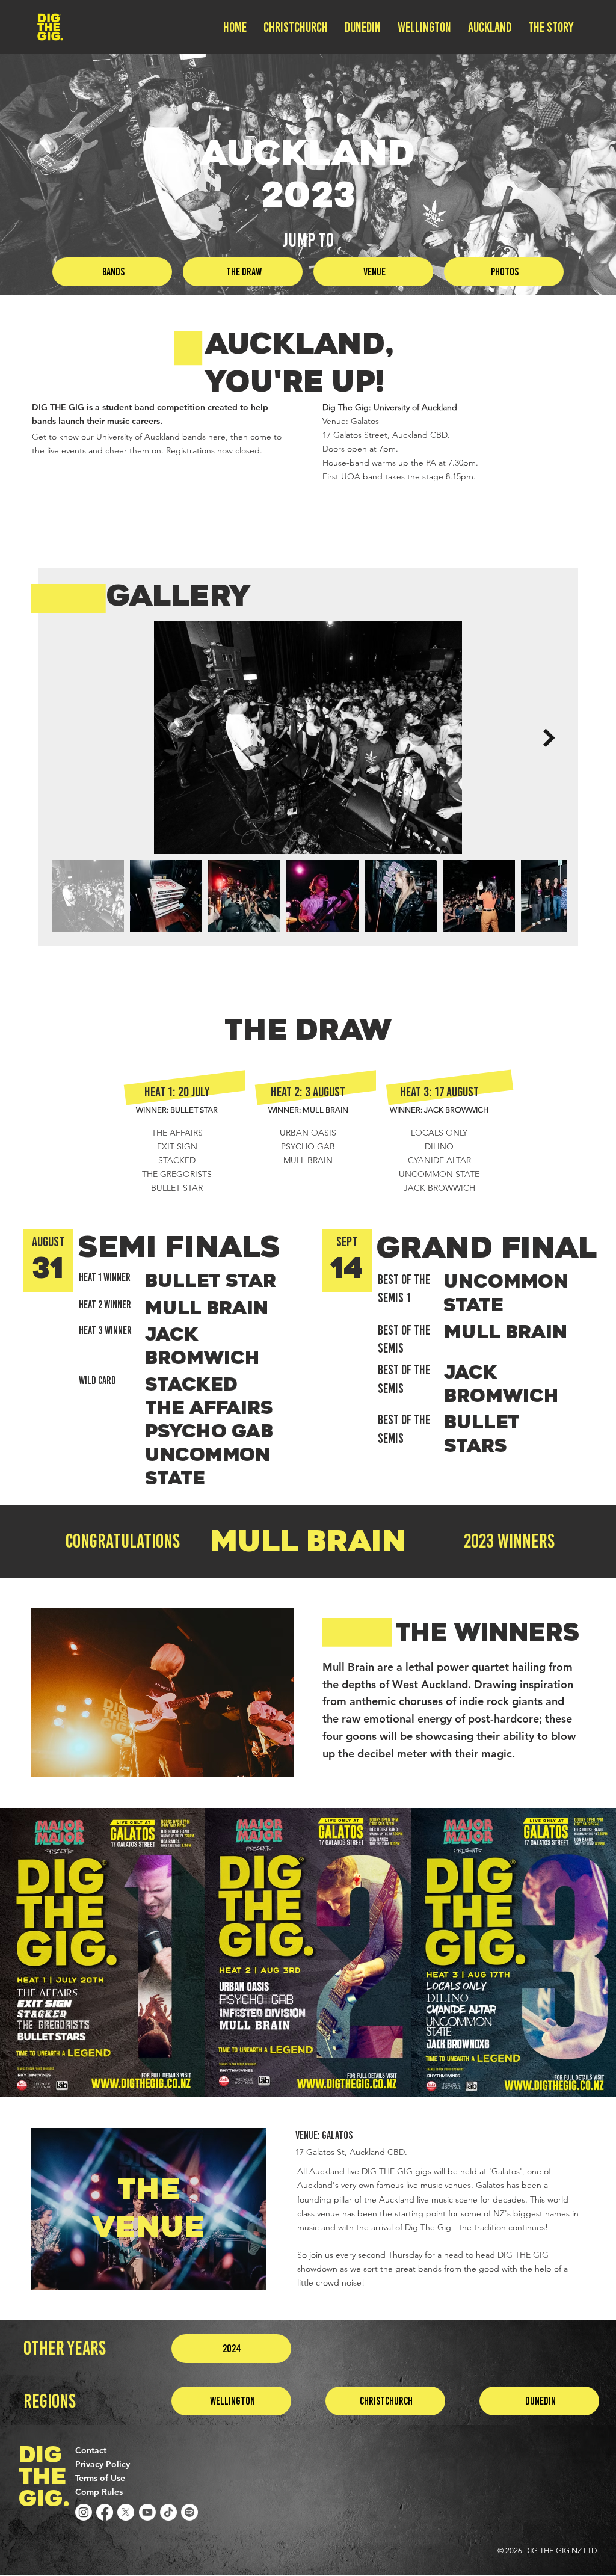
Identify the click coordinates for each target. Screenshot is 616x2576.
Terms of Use (100, 2478)
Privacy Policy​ (103, 2464)
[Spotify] (189, 2512)
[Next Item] (549, 738)
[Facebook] (105, 2512)
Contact (91, 2450)
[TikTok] (168, 2512)
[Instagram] (84, 2512)
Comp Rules (99, 2492)
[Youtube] (147, 2512)
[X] (126, 2512)
